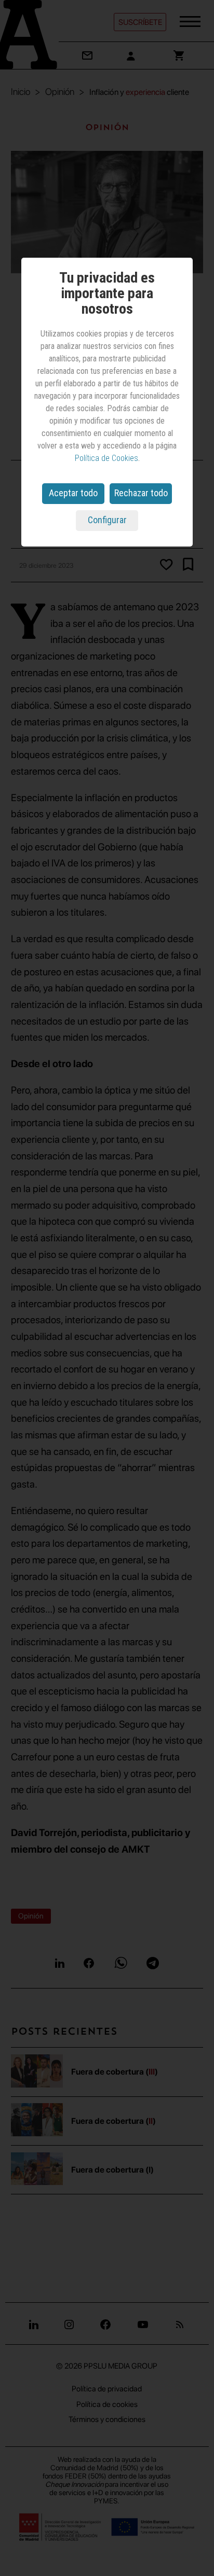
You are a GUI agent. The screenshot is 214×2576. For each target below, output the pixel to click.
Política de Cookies (106, 458)
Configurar (107, 520)
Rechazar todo (141, 493)
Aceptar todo (73, 493)
